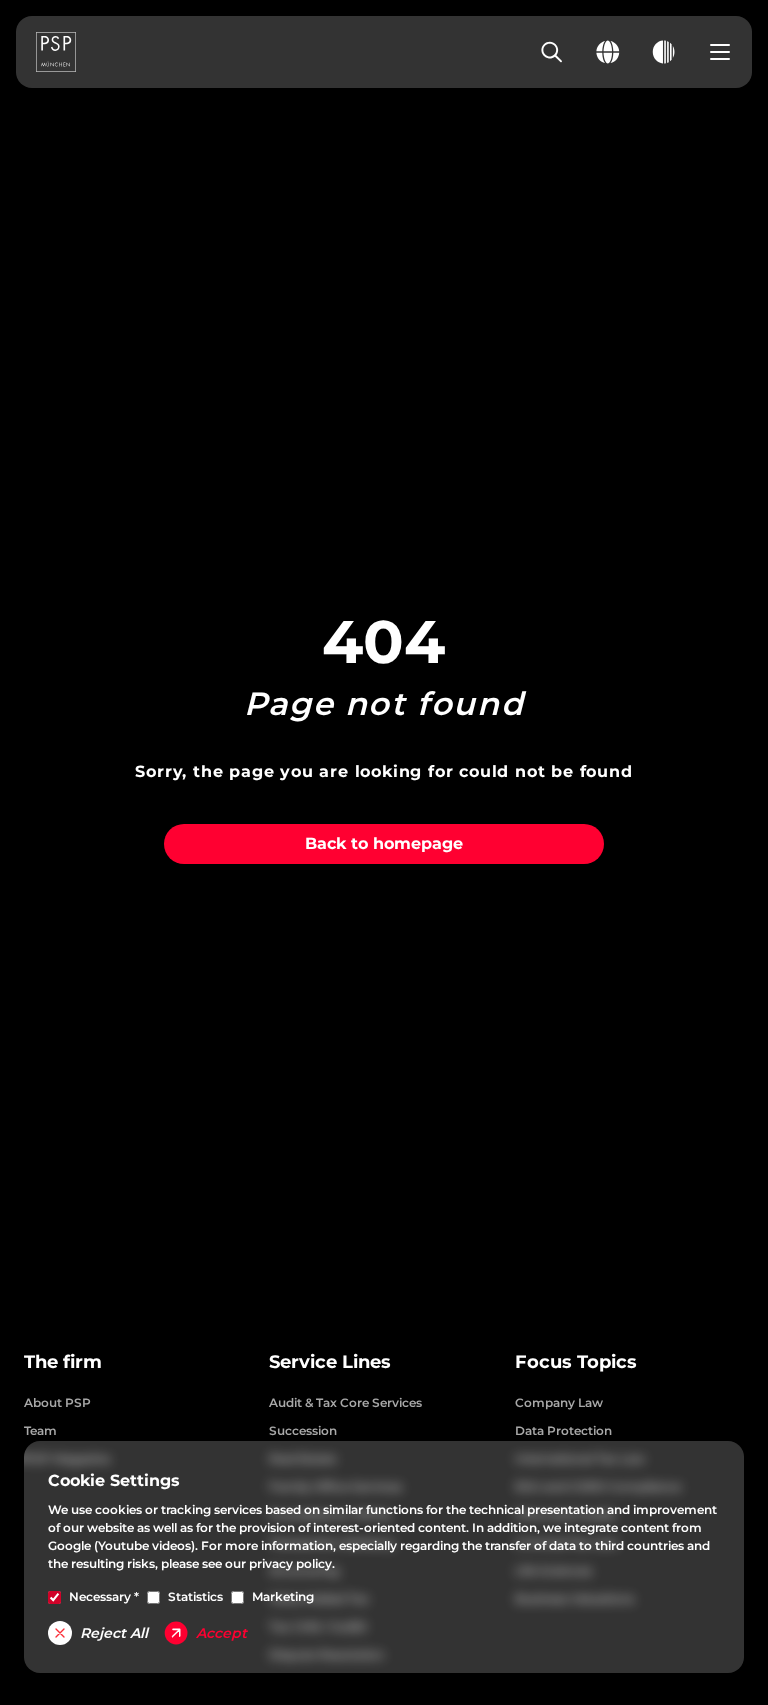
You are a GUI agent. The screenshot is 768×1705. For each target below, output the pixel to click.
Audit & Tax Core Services (345, 1402)
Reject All (114, 1633)
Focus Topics (576, 1362)
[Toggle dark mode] (664, 52)
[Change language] (608, 52)
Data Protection (563, 1430)
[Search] (552, 52)
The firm (63, 1362)
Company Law (559, 1402)
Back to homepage (384, 843)
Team (40, 1430)
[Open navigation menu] (720, 52)
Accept (221, 1633)
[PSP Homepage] (56, 52)
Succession (303, 1430)
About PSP (57, 1402)
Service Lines (330, 1362)
